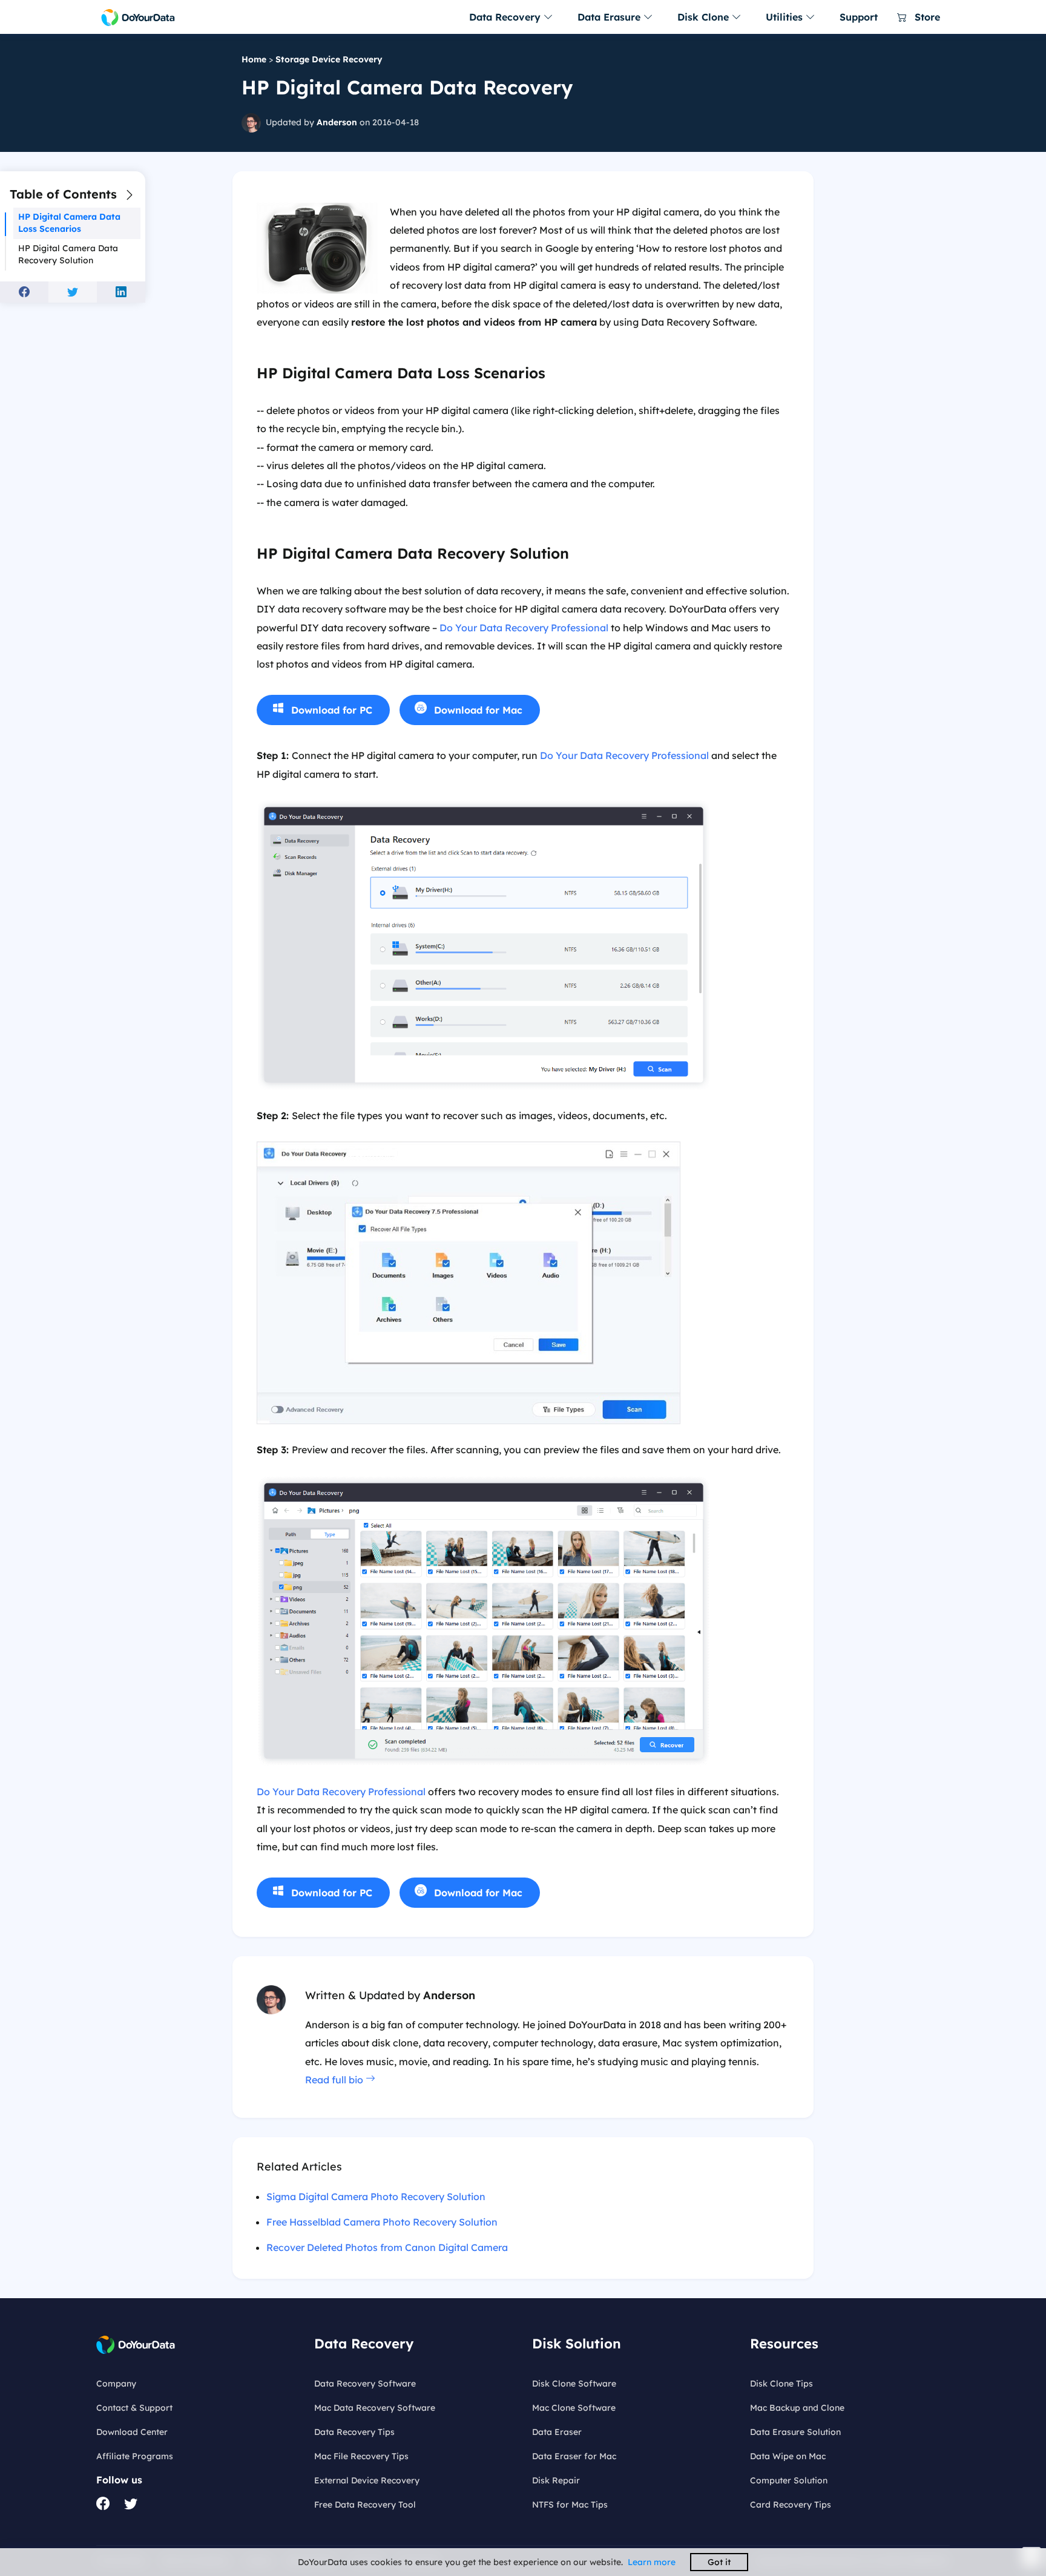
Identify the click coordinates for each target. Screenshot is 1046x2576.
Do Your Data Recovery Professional (524, 628)
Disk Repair (556, 2480)
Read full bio (335, 2080)
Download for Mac (478, 710)
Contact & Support (134, 2408)
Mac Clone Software (574, 2408)
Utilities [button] (786, 17)
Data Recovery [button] (506, 17)
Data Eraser (557, 2432)
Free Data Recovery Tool (365, 2505)
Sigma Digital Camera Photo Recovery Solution (376, 2196)
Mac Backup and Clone (797, 2408)
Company (116, 2384)
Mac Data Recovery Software (375, 2408)
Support (859, 17)
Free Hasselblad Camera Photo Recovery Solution (382, 2222)
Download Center (132, 2432)
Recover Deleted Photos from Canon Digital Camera (387, 2247)
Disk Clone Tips (781, 2384)
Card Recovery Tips (791, 2505)
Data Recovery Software (365, 2384)
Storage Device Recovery (329, 59)
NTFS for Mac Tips (570, 2505)
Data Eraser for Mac (574, 2456)
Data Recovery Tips (354, 2432)
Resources (784, 2344)
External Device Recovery (367, 2480)
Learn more (652, 2562)
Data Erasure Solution (795, 2432)
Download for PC (332, 710)
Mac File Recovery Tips (361, 2456)
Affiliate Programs (135, 2456)
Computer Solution (789, 2480)
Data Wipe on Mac (788, 2456)
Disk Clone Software (574, 2384)
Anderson (337, 122)
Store (926, 17)
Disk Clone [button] (705, 17)
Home (254, 59)
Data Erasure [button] (610, 17)
